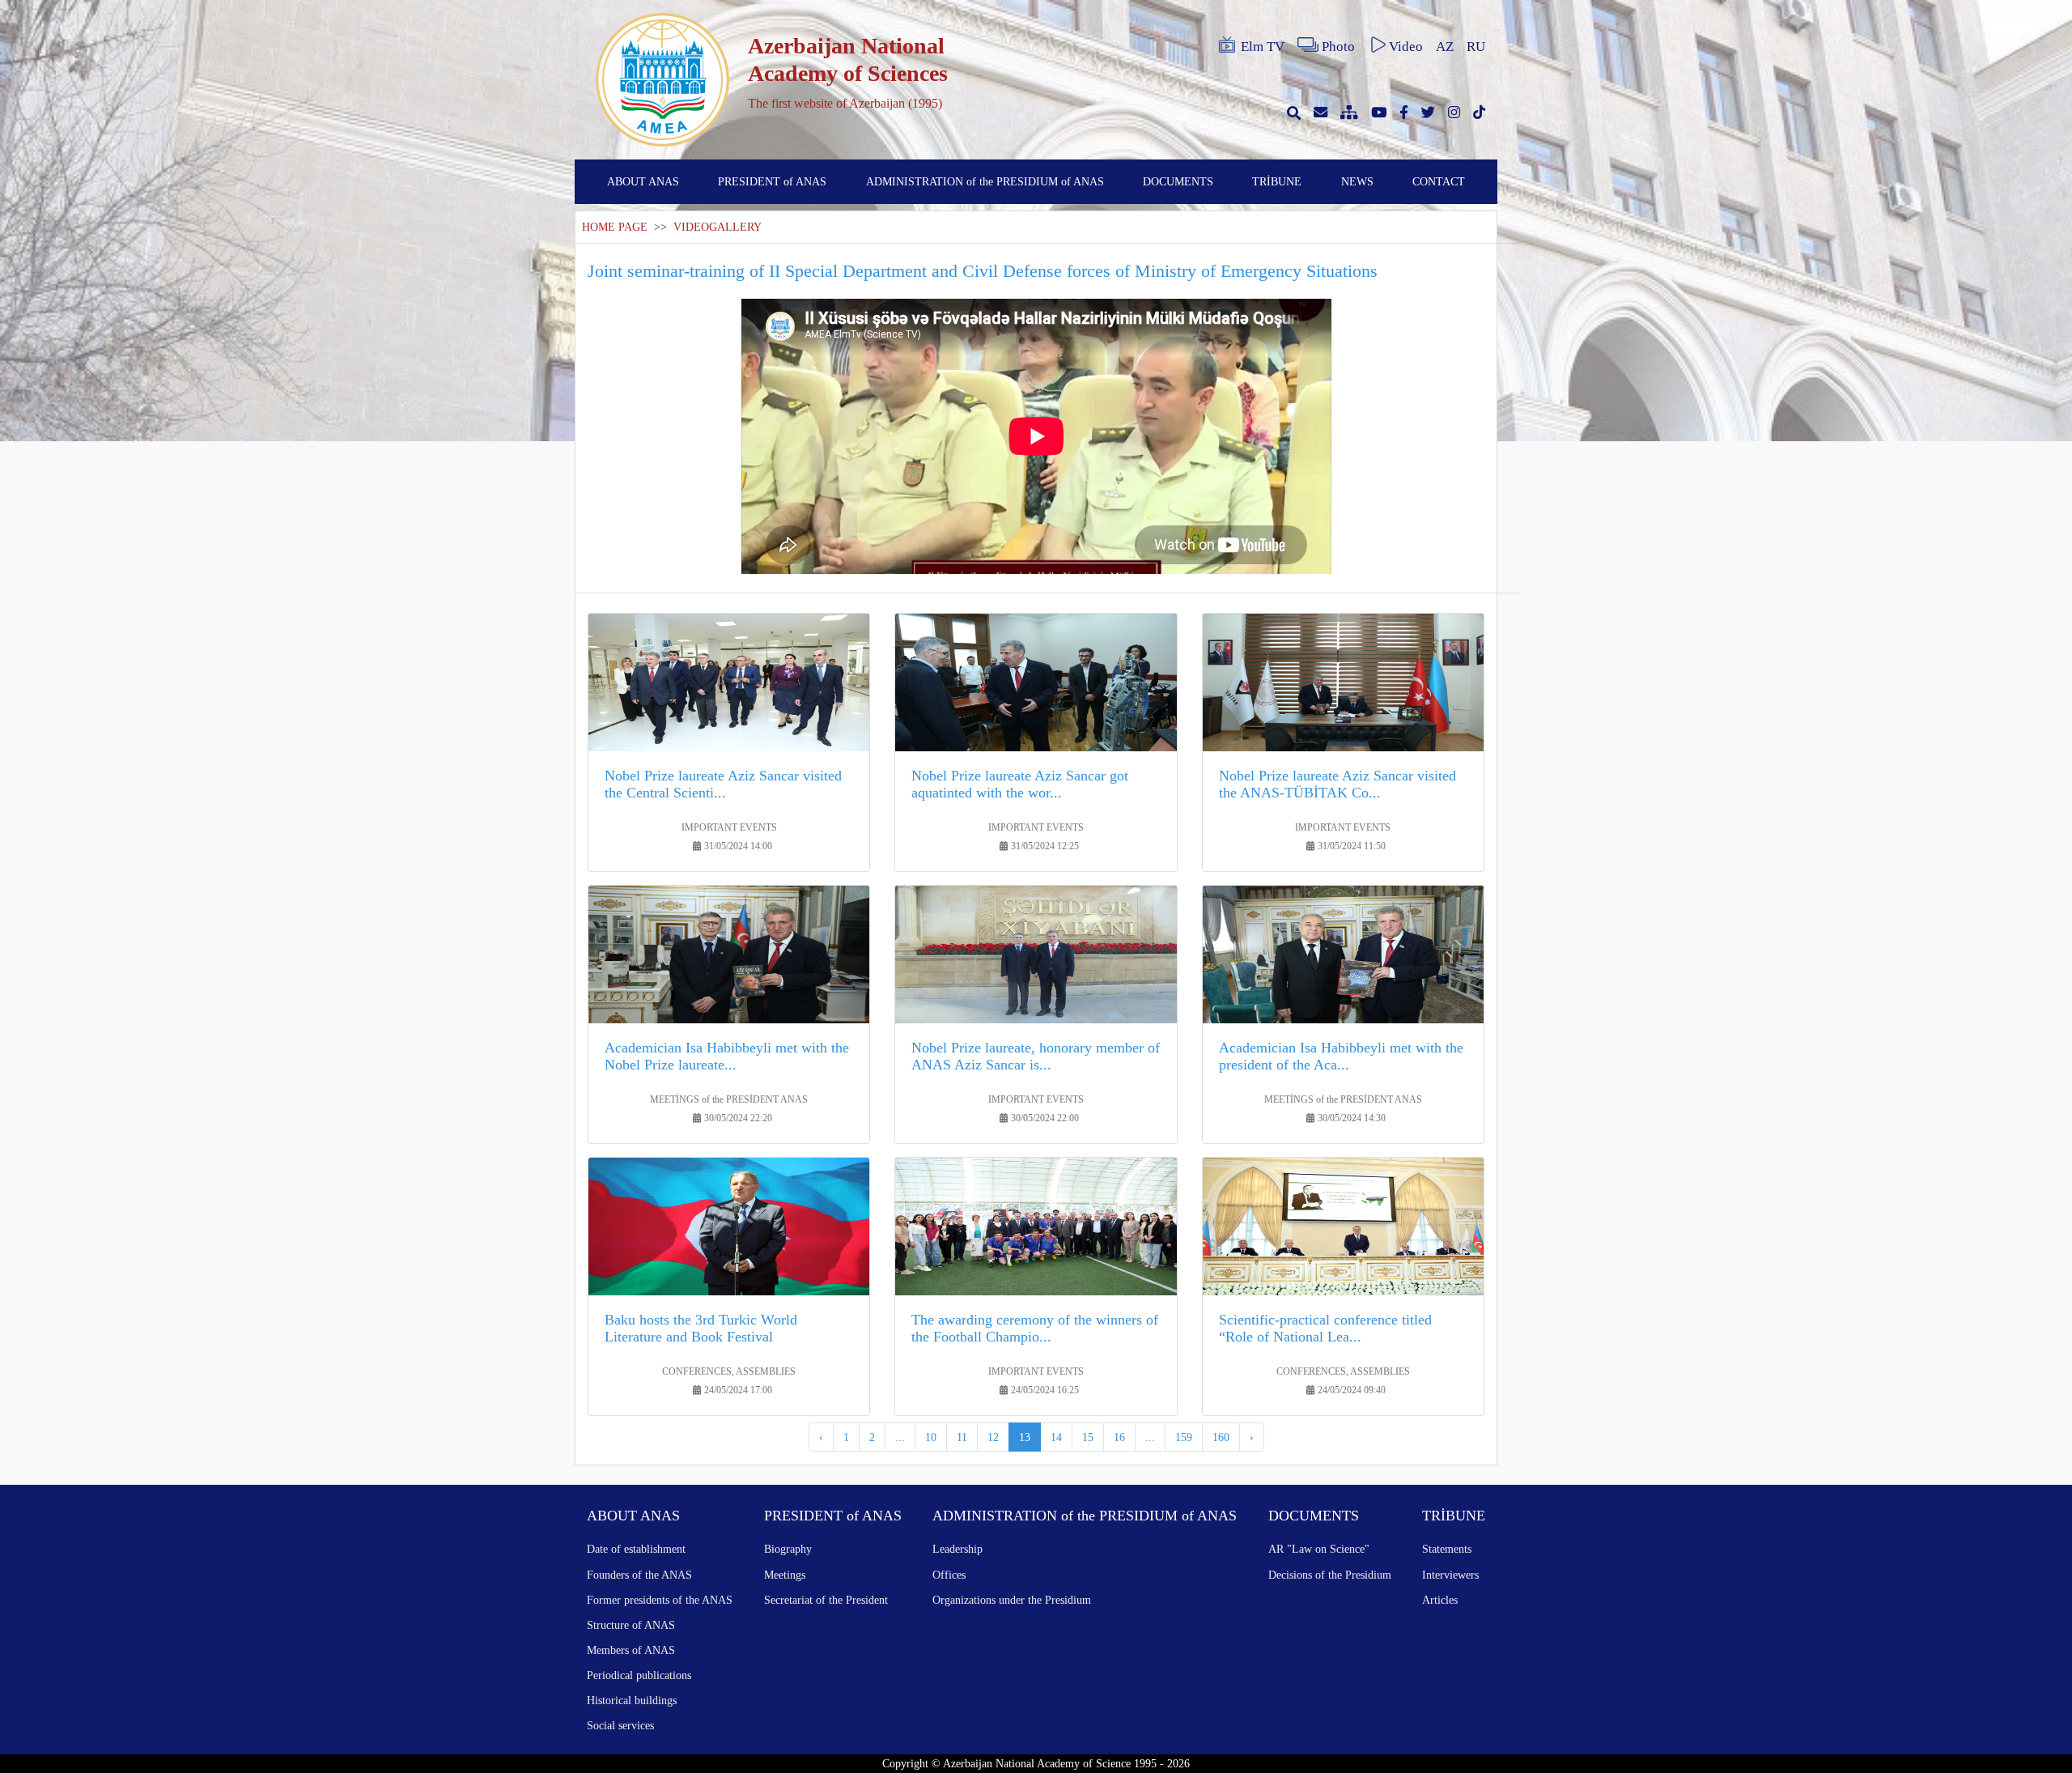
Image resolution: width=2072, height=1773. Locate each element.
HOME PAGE (615, 227)
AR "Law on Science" (1319, 1549)
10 (931, 1437)
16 (1119, 1437)
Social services (620, 1725)
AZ (1445, 47)
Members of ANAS (631, 1650)
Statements (1447, 1549)
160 (1221, 1437)
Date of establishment (636, 1549)
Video (1406, 47)
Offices (949, 1575)
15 (1088, 1437)
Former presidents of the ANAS (660, 1600)
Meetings (785, 1575)
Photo (1338, 47)
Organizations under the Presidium (1012, 1600)
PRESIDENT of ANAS (772, 181)
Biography (788, 1549)
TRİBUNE (1277, 181)
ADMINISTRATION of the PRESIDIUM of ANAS (985, 181)
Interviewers (1450, 1575)
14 (1056, 1437)
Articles (1440, 1600)
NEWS (1357, 181)
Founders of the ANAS (639, 1575)
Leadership (957, 1549)
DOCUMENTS (1178, 181)
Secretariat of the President (826, 1600)
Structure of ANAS (631, 1625)
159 (1184, 1437)
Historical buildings (632, 1700)
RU (1476, 47)
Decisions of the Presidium (1330, 1575)
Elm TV (1263, 47)
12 (993, 1437)
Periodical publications (639, 1675)
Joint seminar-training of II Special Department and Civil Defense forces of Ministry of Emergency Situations (983, 271)
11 (962, 1437)
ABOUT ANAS (643, 181)
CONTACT (1439, 181)
